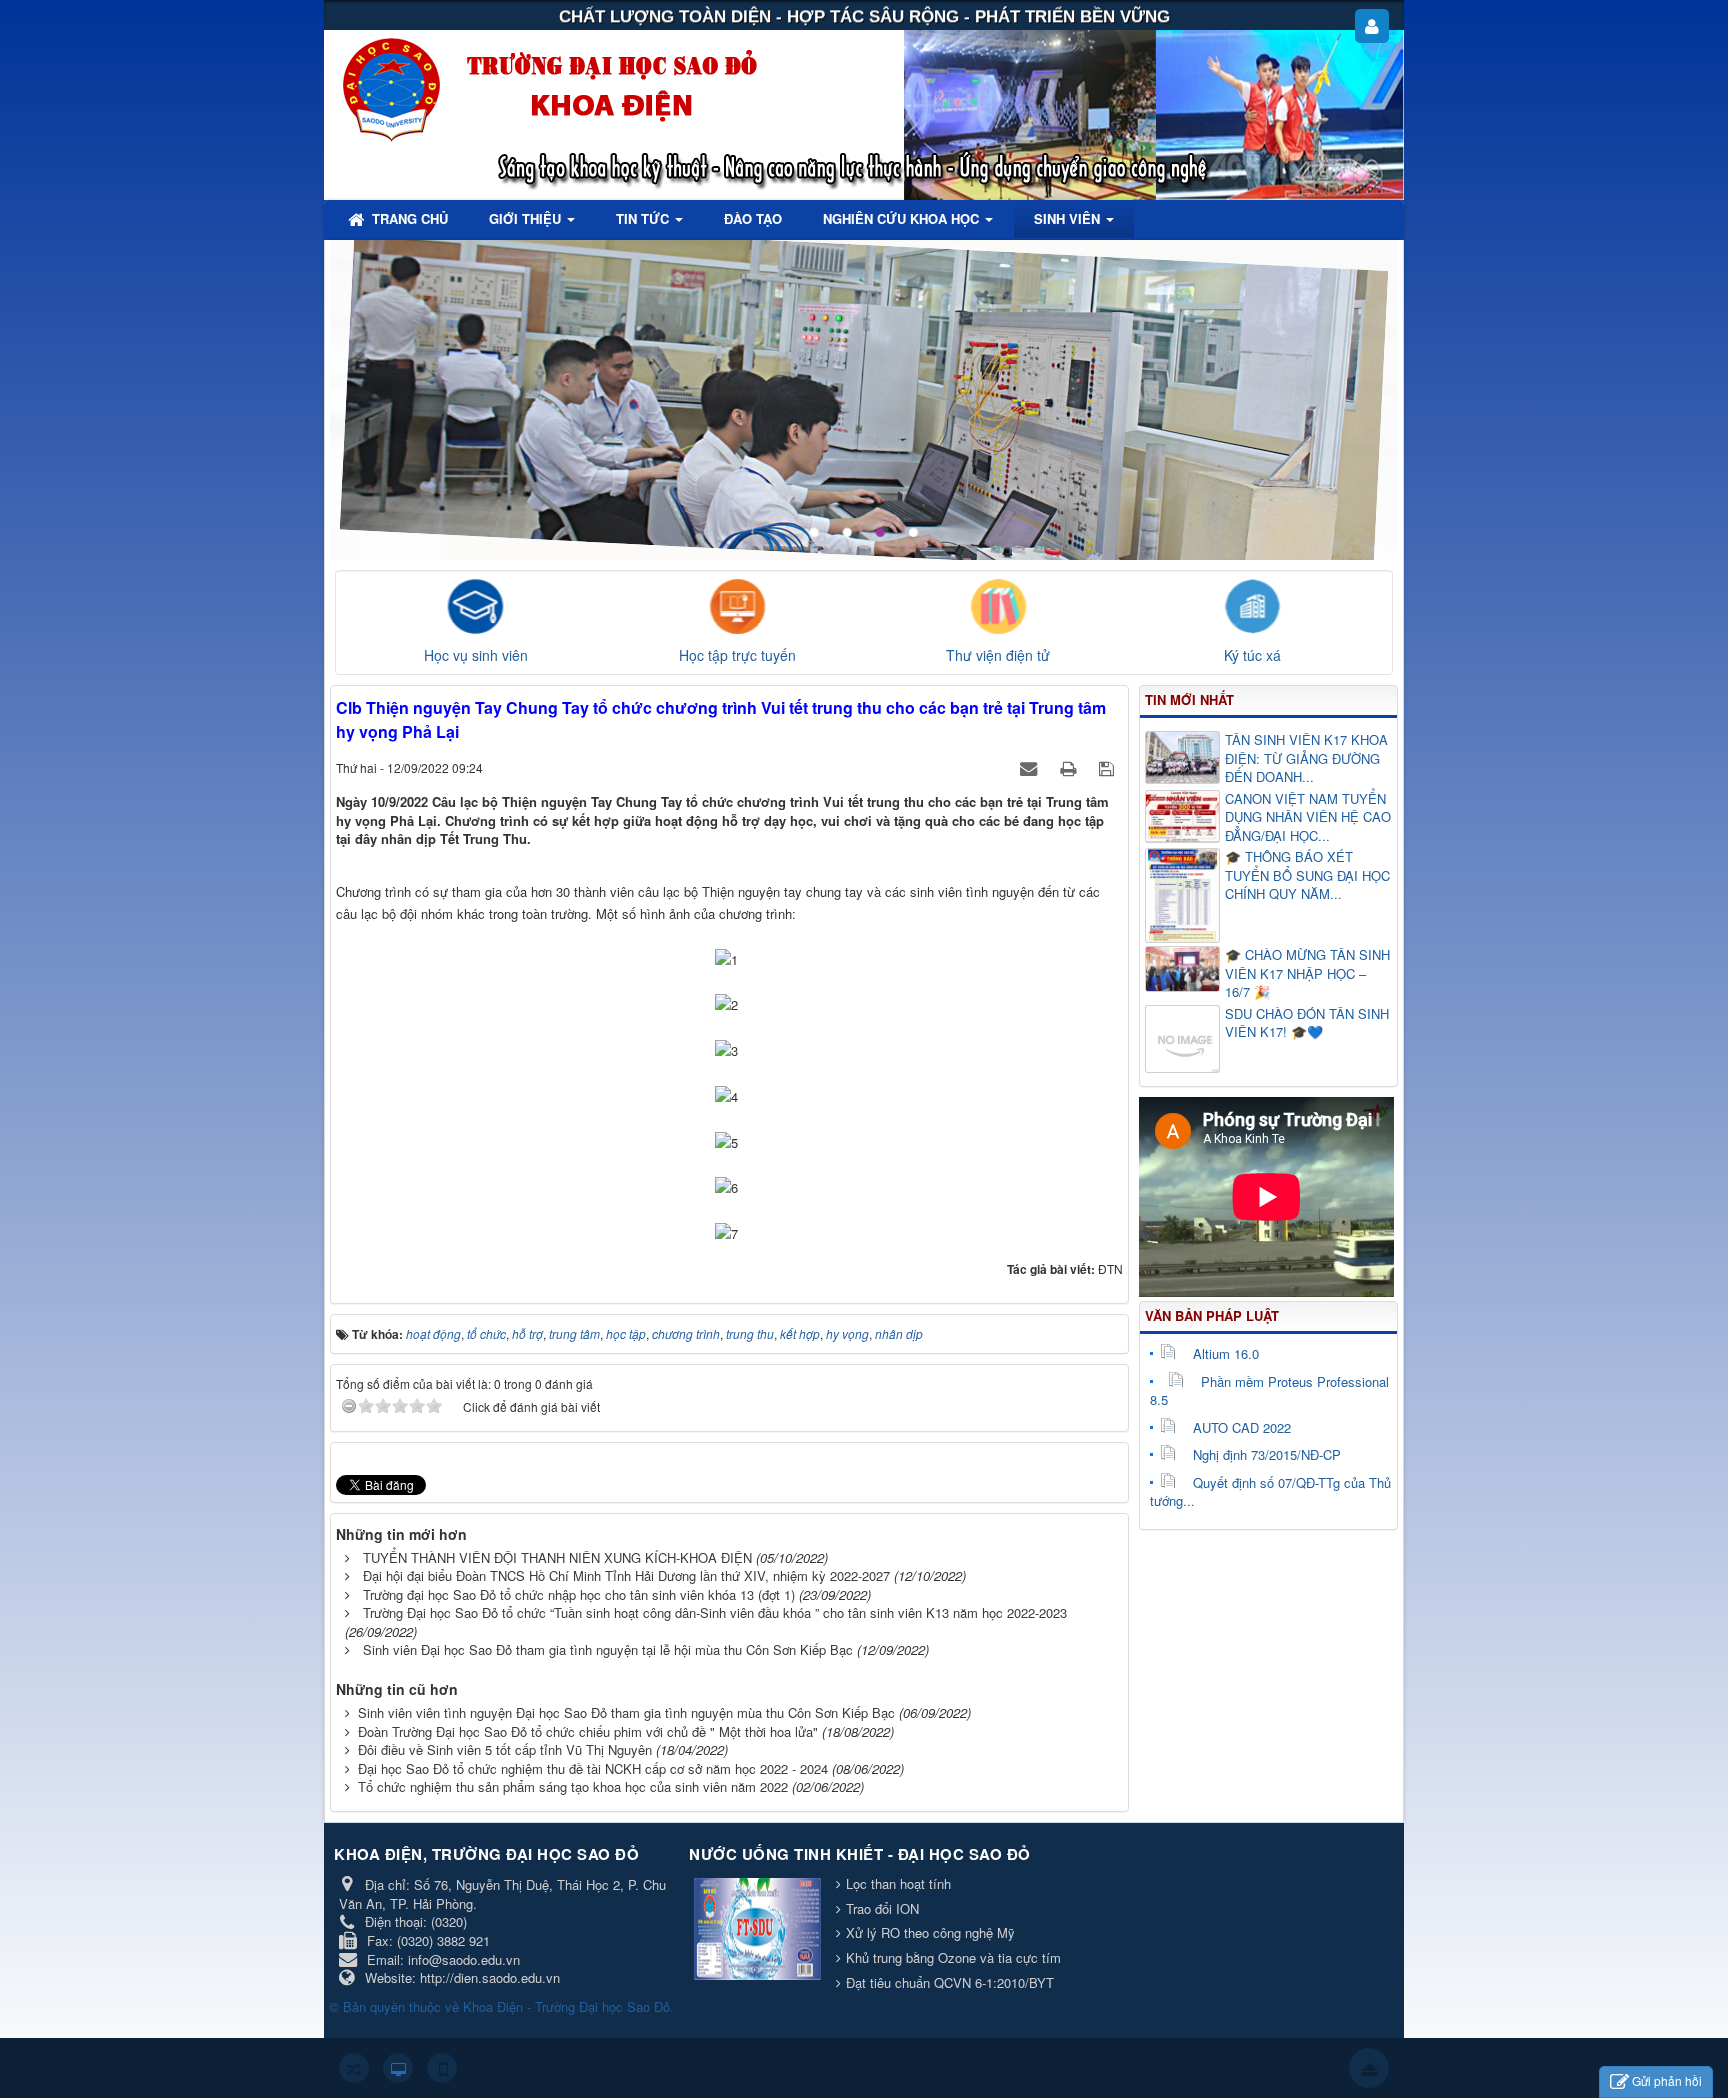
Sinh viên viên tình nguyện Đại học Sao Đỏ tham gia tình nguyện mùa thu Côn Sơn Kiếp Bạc (626, 1712)
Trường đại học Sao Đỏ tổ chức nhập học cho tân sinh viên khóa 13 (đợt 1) (579, 1594)
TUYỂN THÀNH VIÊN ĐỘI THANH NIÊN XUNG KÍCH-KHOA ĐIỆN (557, 1557)
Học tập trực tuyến (737, 655)
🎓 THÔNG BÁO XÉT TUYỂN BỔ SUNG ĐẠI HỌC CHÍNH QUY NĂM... (1307, 875)
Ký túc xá (1252, 655)
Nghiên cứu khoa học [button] (903, 218)
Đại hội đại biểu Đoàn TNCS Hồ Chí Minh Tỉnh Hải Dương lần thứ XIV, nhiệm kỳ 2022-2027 (626, 1575)
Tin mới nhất (1189, 699)
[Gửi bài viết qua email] (1030, 767)
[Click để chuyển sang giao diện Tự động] (354, 2068)
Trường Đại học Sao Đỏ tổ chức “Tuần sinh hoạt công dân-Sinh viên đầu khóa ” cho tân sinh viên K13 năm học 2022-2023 (715, 1612)
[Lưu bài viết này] (1108, 767)
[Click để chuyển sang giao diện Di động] (442, 2068)
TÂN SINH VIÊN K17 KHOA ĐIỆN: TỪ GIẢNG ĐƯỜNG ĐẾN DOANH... (1306, 758)
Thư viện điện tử (998, 655)
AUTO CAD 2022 (1242, 1427)
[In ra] (1070, 767)
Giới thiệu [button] (527, 218)
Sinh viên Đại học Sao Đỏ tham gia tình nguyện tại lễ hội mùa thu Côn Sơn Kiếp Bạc (608, 1649)
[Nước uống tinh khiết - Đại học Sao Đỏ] (760, 1930)
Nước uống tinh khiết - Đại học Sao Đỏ (860, 1854)
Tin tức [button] (644, 218)
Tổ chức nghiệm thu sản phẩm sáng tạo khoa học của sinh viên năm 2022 (573, 1786)
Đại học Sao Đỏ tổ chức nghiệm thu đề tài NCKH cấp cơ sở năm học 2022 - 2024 (593, 1768)
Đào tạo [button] (753, 218)
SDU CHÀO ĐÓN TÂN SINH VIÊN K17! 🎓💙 (1307, 1023)
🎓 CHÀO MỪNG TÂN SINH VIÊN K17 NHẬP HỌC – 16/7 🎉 (1307, 973)
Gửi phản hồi (1667, 2080)
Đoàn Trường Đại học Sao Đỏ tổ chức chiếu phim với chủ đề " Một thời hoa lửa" (588, 1731)
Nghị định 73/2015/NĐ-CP (1267, 1454)
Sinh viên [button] (1069, 218)
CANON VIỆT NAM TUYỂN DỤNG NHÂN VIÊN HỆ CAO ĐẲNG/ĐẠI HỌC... (1308, 817)
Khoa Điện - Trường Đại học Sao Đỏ (566, 2006)
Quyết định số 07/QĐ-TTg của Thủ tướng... (1270, 1492)
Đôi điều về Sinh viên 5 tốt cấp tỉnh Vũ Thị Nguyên (505, 1749)
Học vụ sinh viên (476, 655)
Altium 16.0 (1226, 1353)
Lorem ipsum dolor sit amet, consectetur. (1197, 289)
